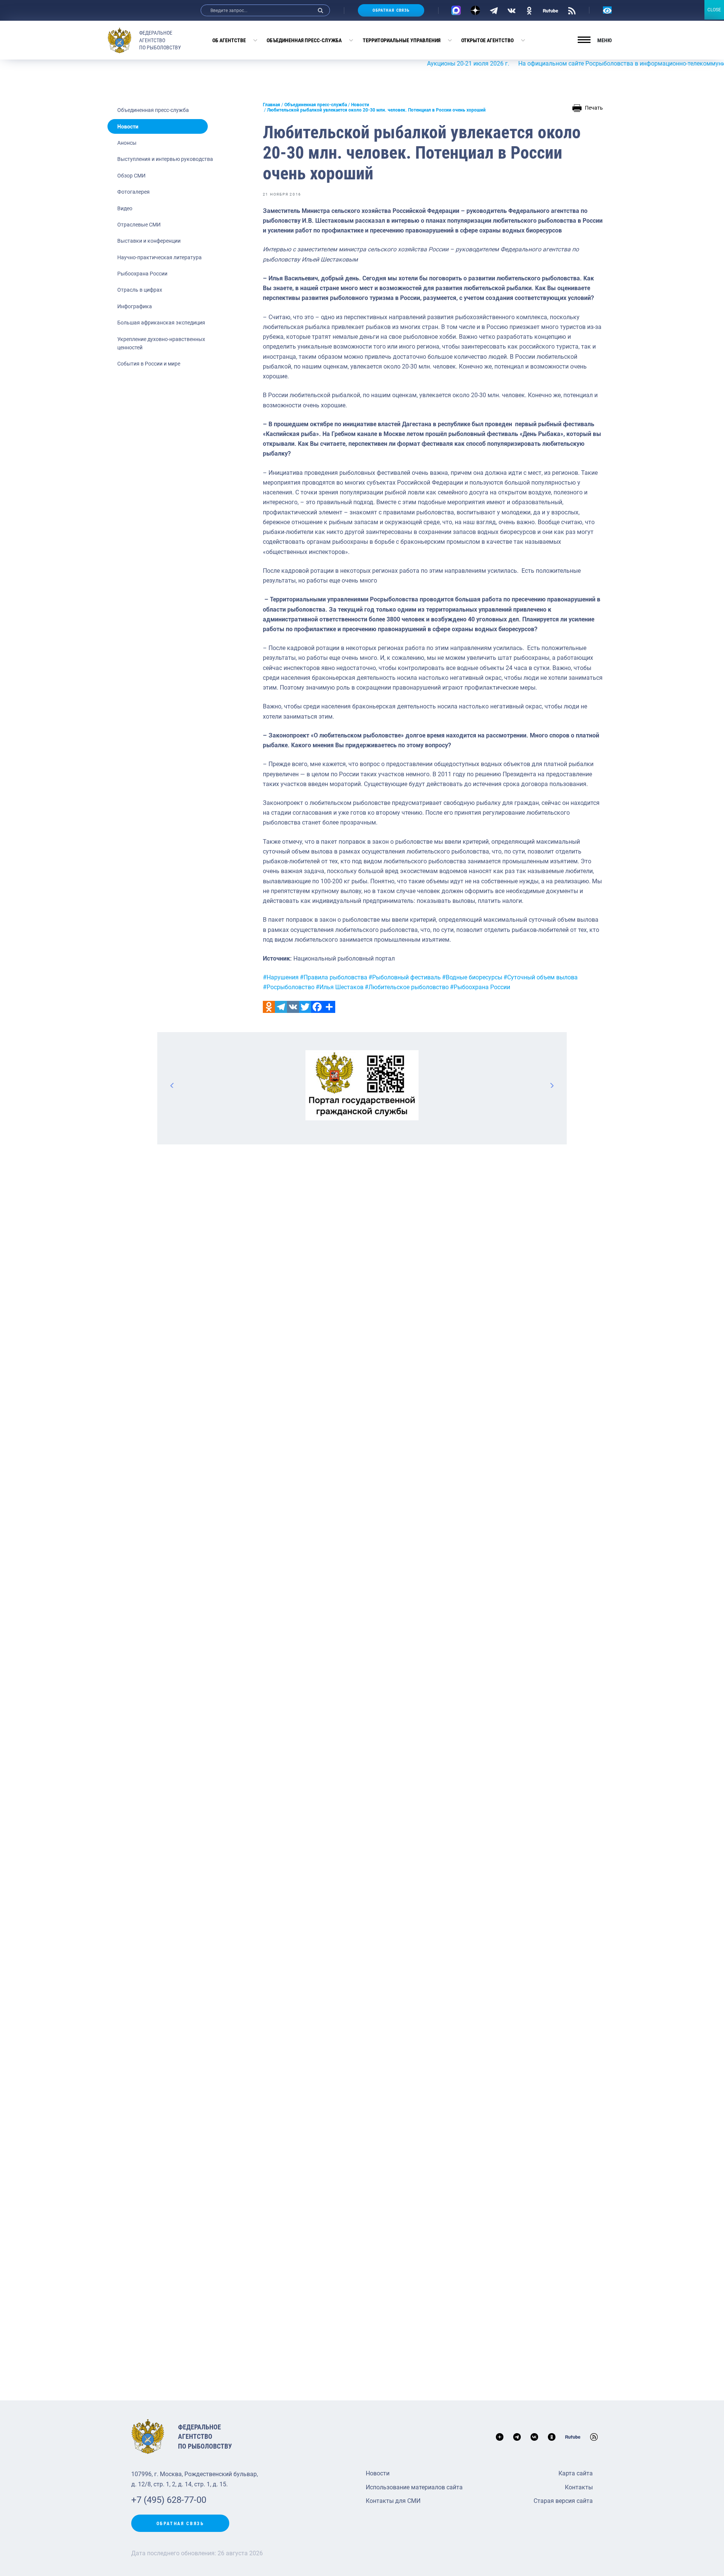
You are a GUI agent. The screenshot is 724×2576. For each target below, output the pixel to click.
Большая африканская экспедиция (161, 323)
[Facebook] (317, 1007)
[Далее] (552, 1085)
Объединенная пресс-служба (304, 40)
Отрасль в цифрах (140, 290)
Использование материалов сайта (414, 2487)
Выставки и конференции (149, 241)
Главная (271, 105)
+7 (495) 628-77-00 (169, 2500)
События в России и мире (149, 364)
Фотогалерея (133, 192)
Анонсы (127, 143)
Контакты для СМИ (393, 2501)
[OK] (529, 10)
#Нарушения (281, 977)
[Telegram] (494, 10)
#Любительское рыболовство (407, 987)
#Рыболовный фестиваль (405, 977)
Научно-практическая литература (160, 257)
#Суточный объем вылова (541, 977)
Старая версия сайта (563, 2501)
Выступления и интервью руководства (165, 159)
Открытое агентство (487, 40)
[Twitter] (305, 1007)
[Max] (456, 10)
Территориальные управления (402, 40)
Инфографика (135, 306)
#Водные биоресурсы (472, 977)
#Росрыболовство (289, 987)
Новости (128, 127)
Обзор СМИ (131, 176)
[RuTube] (551, 10)
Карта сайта (576, 2473)
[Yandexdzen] (475, 10)
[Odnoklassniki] (269, 1007)
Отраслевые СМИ (139, 225)
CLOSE (714, 10)
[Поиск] (321, 10)
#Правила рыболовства (334, 977)
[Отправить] (329, 1007)
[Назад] (172, 1085)
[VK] (512, 10)
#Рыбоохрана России (480, 987)
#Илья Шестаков (340, 987)
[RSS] (572, 10)
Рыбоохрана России (142, 274)
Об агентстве (229, 40)
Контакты (579, 2487)
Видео (125, 208)
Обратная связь (391, 10)
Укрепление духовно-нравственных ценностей (161, 343)
